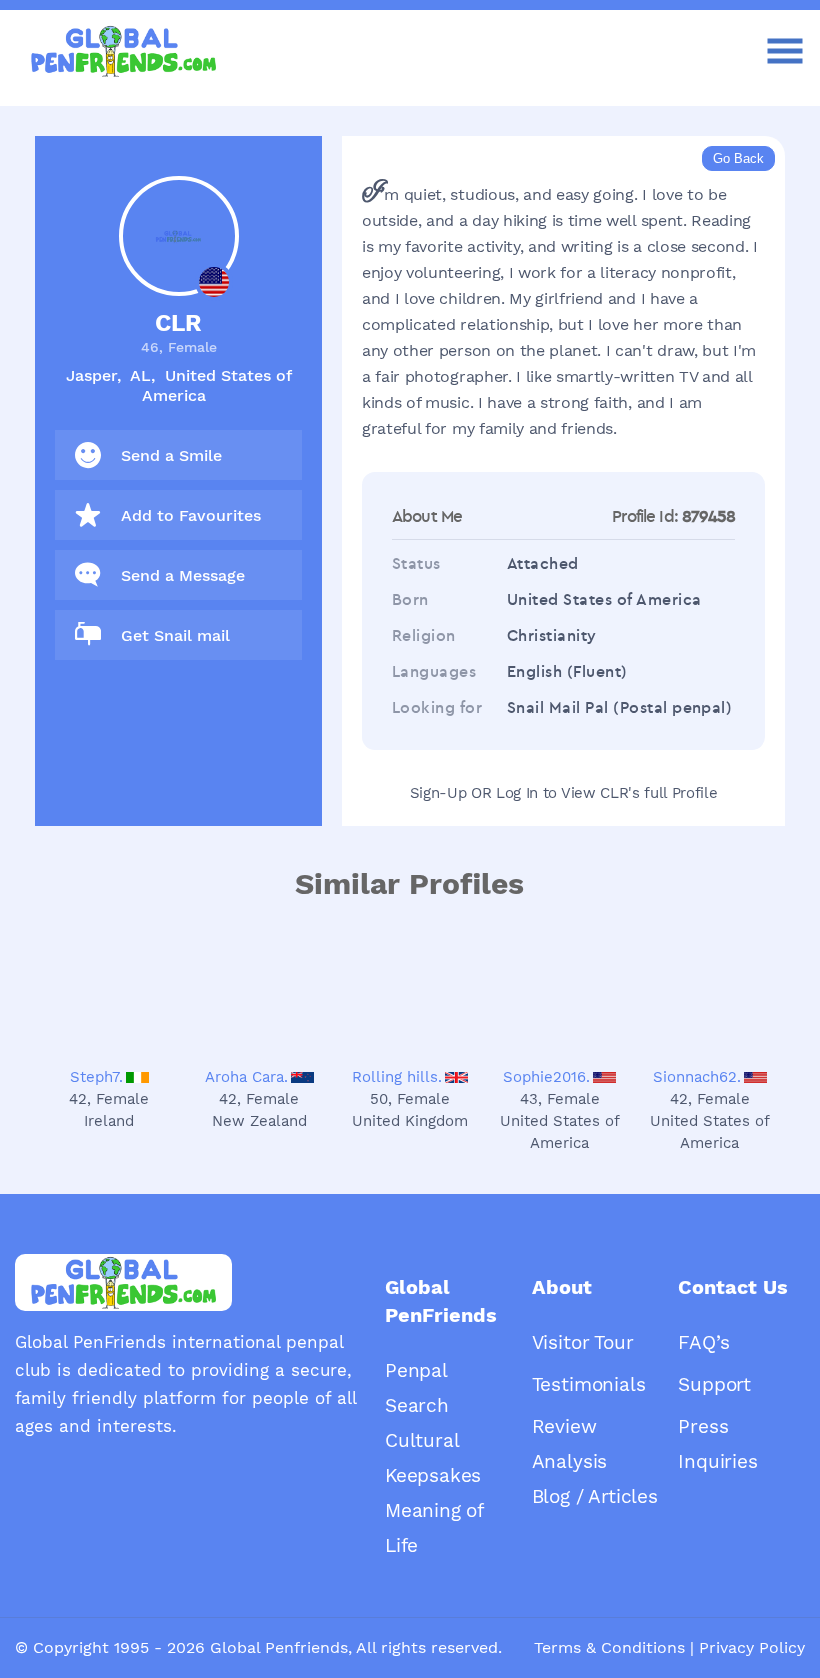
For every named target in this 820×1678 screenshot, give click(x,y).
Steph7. (96, 1077)
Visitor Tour (583, 1342)
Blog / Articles (595, 1496)
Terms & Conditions (609, 1647)
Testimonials (589, 1384)
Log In (517, 793)
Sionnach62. (697, 1077)
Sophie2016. (546, 1077)
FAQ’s (703, 1342)
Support (714, 1384)
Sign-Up (438, 793)
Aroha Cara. (246, 1077)
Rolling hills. (397, 1077)
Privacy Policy (752, 1647)
